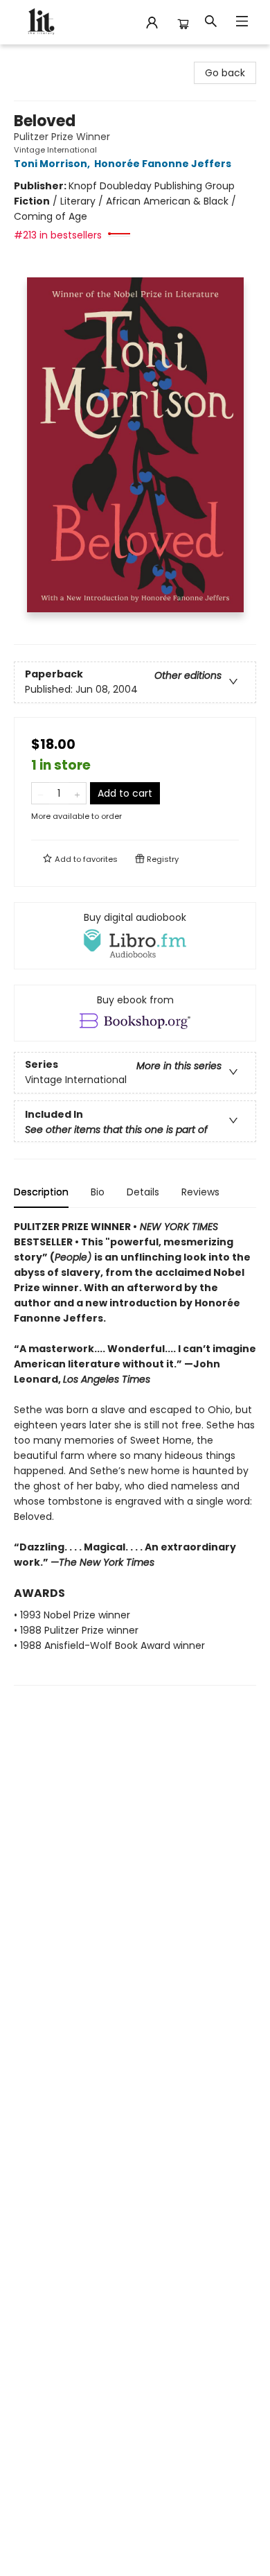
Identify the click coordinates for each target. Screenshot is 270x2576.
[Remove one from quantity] (40, 793)
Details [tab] (143, 1192)
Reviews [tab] (200, 1192)
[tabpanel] (135, 1452)
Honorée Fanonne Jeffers (163, 164)
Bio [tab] (98, 1192)
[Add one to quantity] (77, 793)
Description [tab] (41, 1192)
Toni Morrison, (53, 164)
